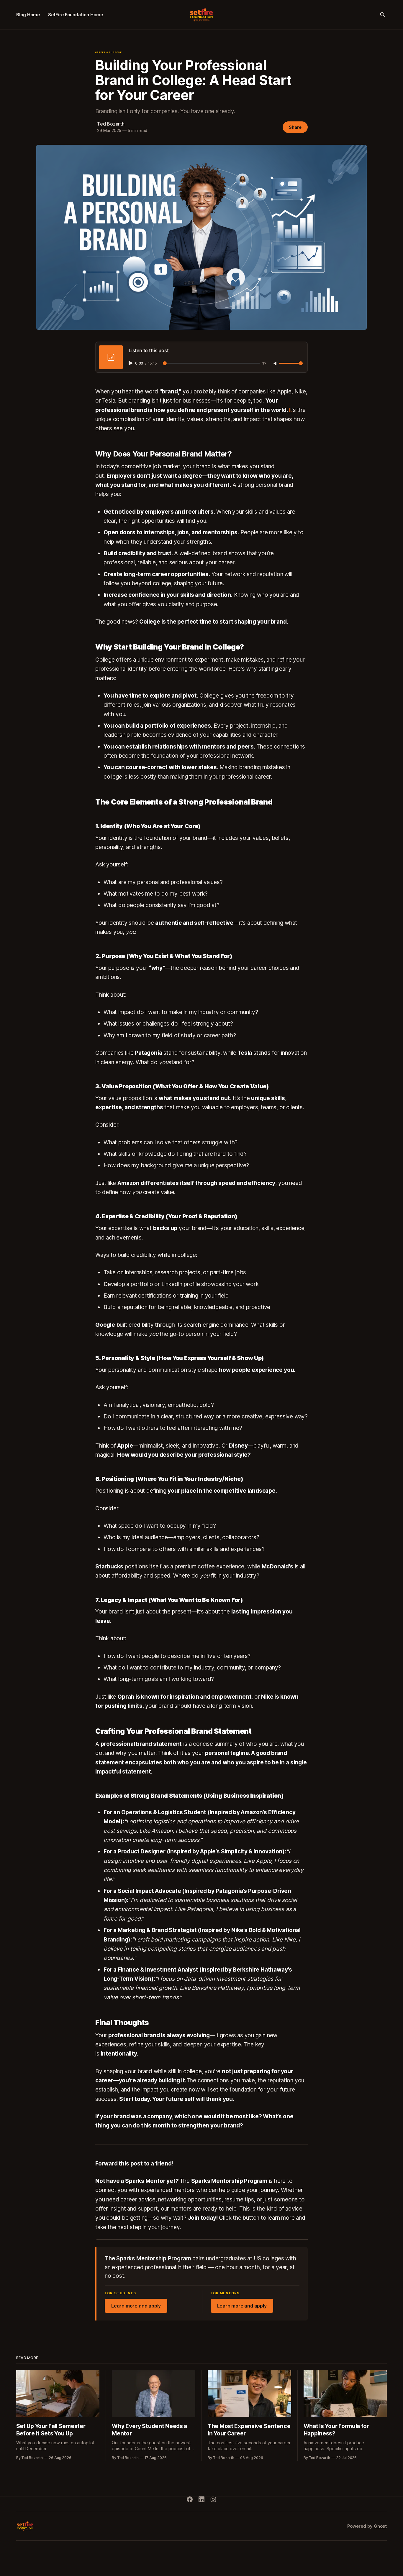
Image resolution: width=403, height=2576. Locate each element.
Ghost (380, 2526)
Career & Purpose (108, 52)
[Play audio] (131, 363)
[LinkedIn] (201, 2499)
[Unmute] (276, 364)
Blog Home (28, 15)
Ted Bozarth (111, 124)
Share (295, 127)
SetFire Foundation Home (76, 15)
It (290, 410)
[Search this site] (383, 15)
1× (264, 364)
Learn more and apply (136, 2306)
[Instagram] (213, 2499)
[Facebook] (190, 2499)
